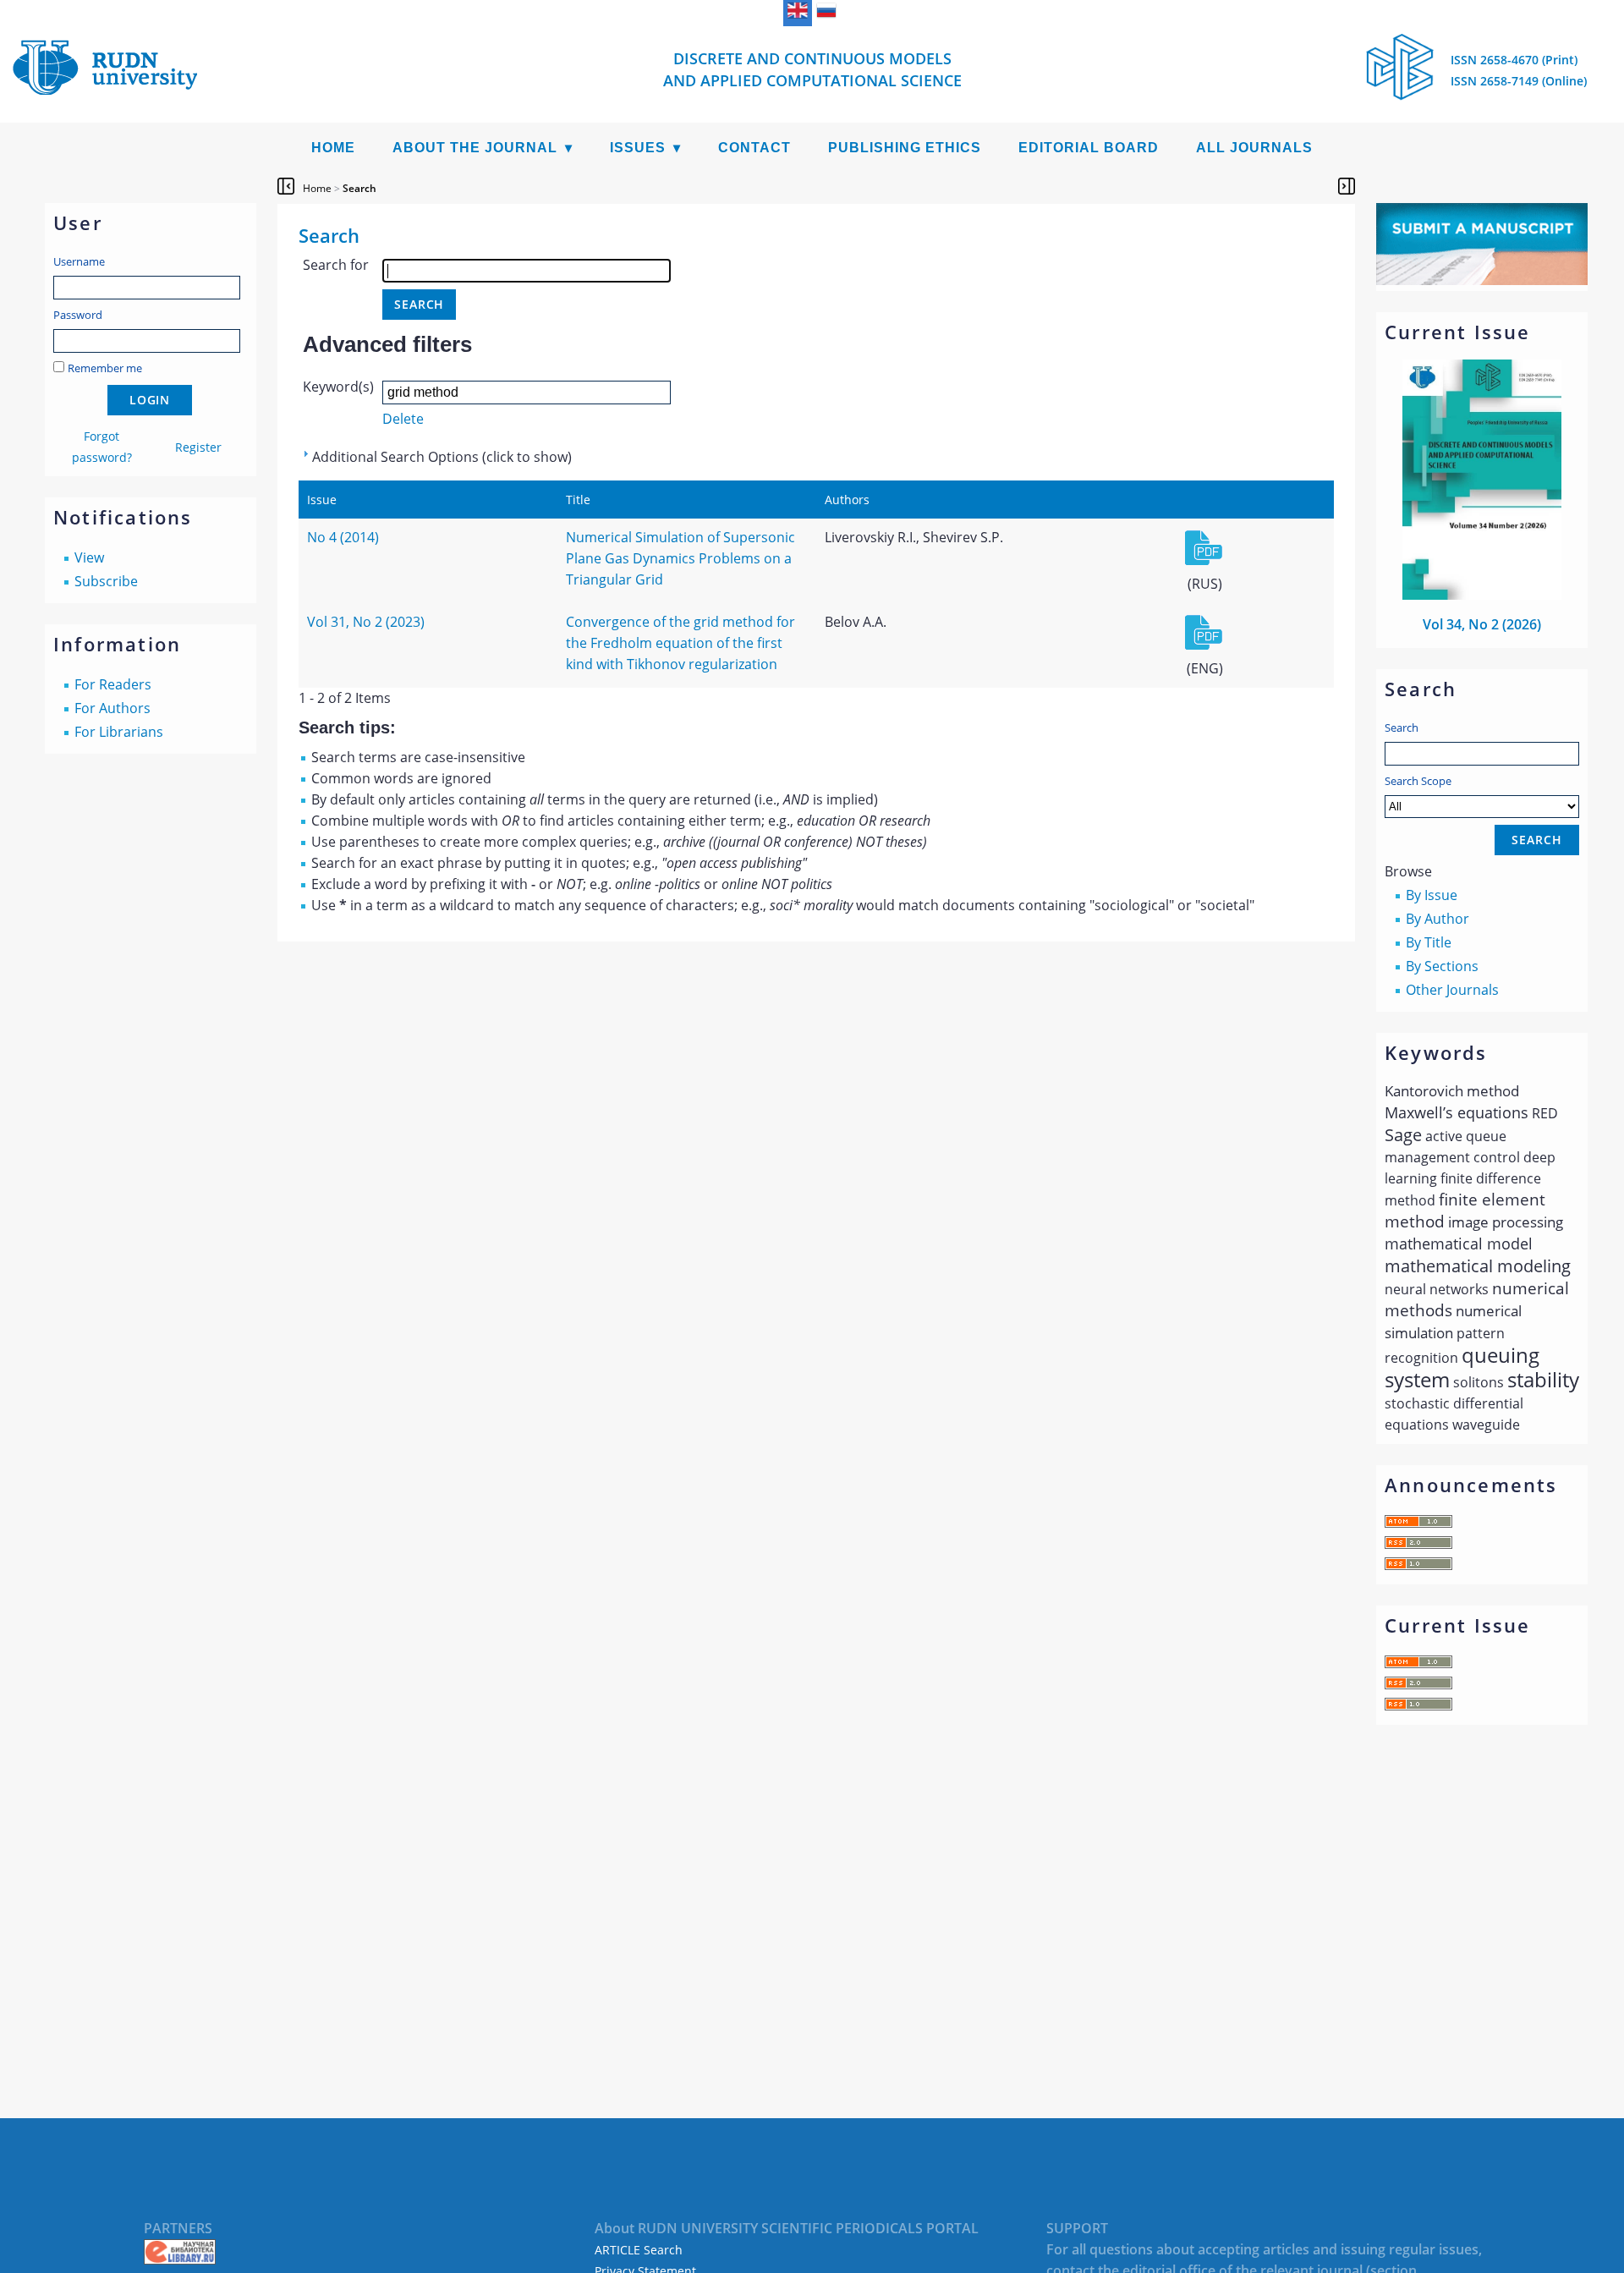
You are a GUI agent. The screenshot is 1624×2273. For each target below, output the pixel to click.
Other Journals (1452, 990)
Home (333, 148)
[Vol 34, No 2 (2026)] (1482, 595)
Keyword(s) (338, 387)
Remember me (105, 368)
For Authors (112, 708)
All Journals (1254, 148)
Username (79, 261)
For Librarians (119, 732)
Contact (754, 148)
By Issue (1432, 895)
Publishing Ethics (905, 148)
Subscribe (106, 581)
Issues (638, 148)
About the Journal (475, 148)
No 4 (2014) (343, 537)
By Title (1429, 942)
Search (1402, 727)
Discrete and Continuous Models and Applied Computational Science (812, 69)
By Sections (1442, 966)
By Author (1437, 919)
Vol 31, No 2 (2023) (366, 622)
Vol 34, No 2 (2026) (1482, 624)
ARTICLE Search (639, 2250)
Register (198, 447)
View (89, 557)
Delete (403, 419)
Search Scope (1418, 781)
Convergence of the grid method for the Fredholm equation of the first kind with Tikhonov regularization (680, 643)
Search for (336, 265)
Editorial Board (1089, 148)
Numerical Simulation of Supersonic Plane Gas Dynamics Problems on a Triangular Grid (680, 558)
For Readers (113, 684)
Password (78, 315)
